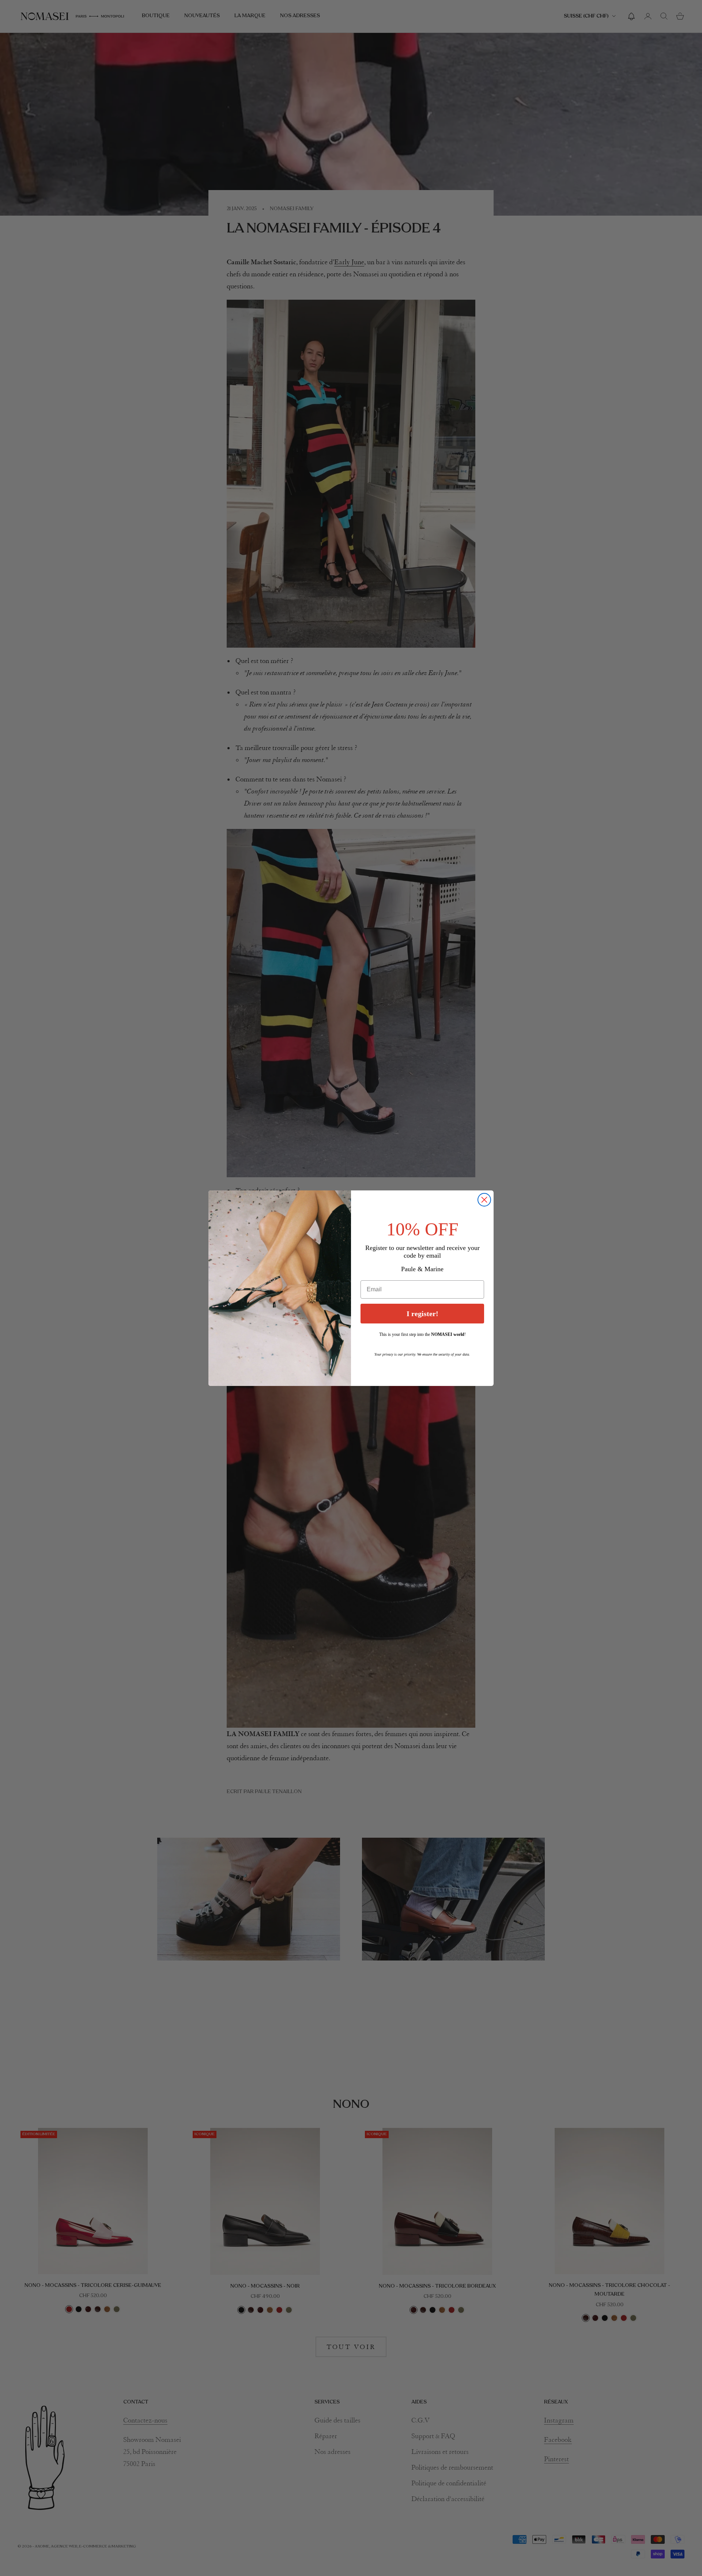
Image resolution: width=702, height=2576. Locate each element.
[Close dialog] (484, 1200)
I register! (422, 1314)
